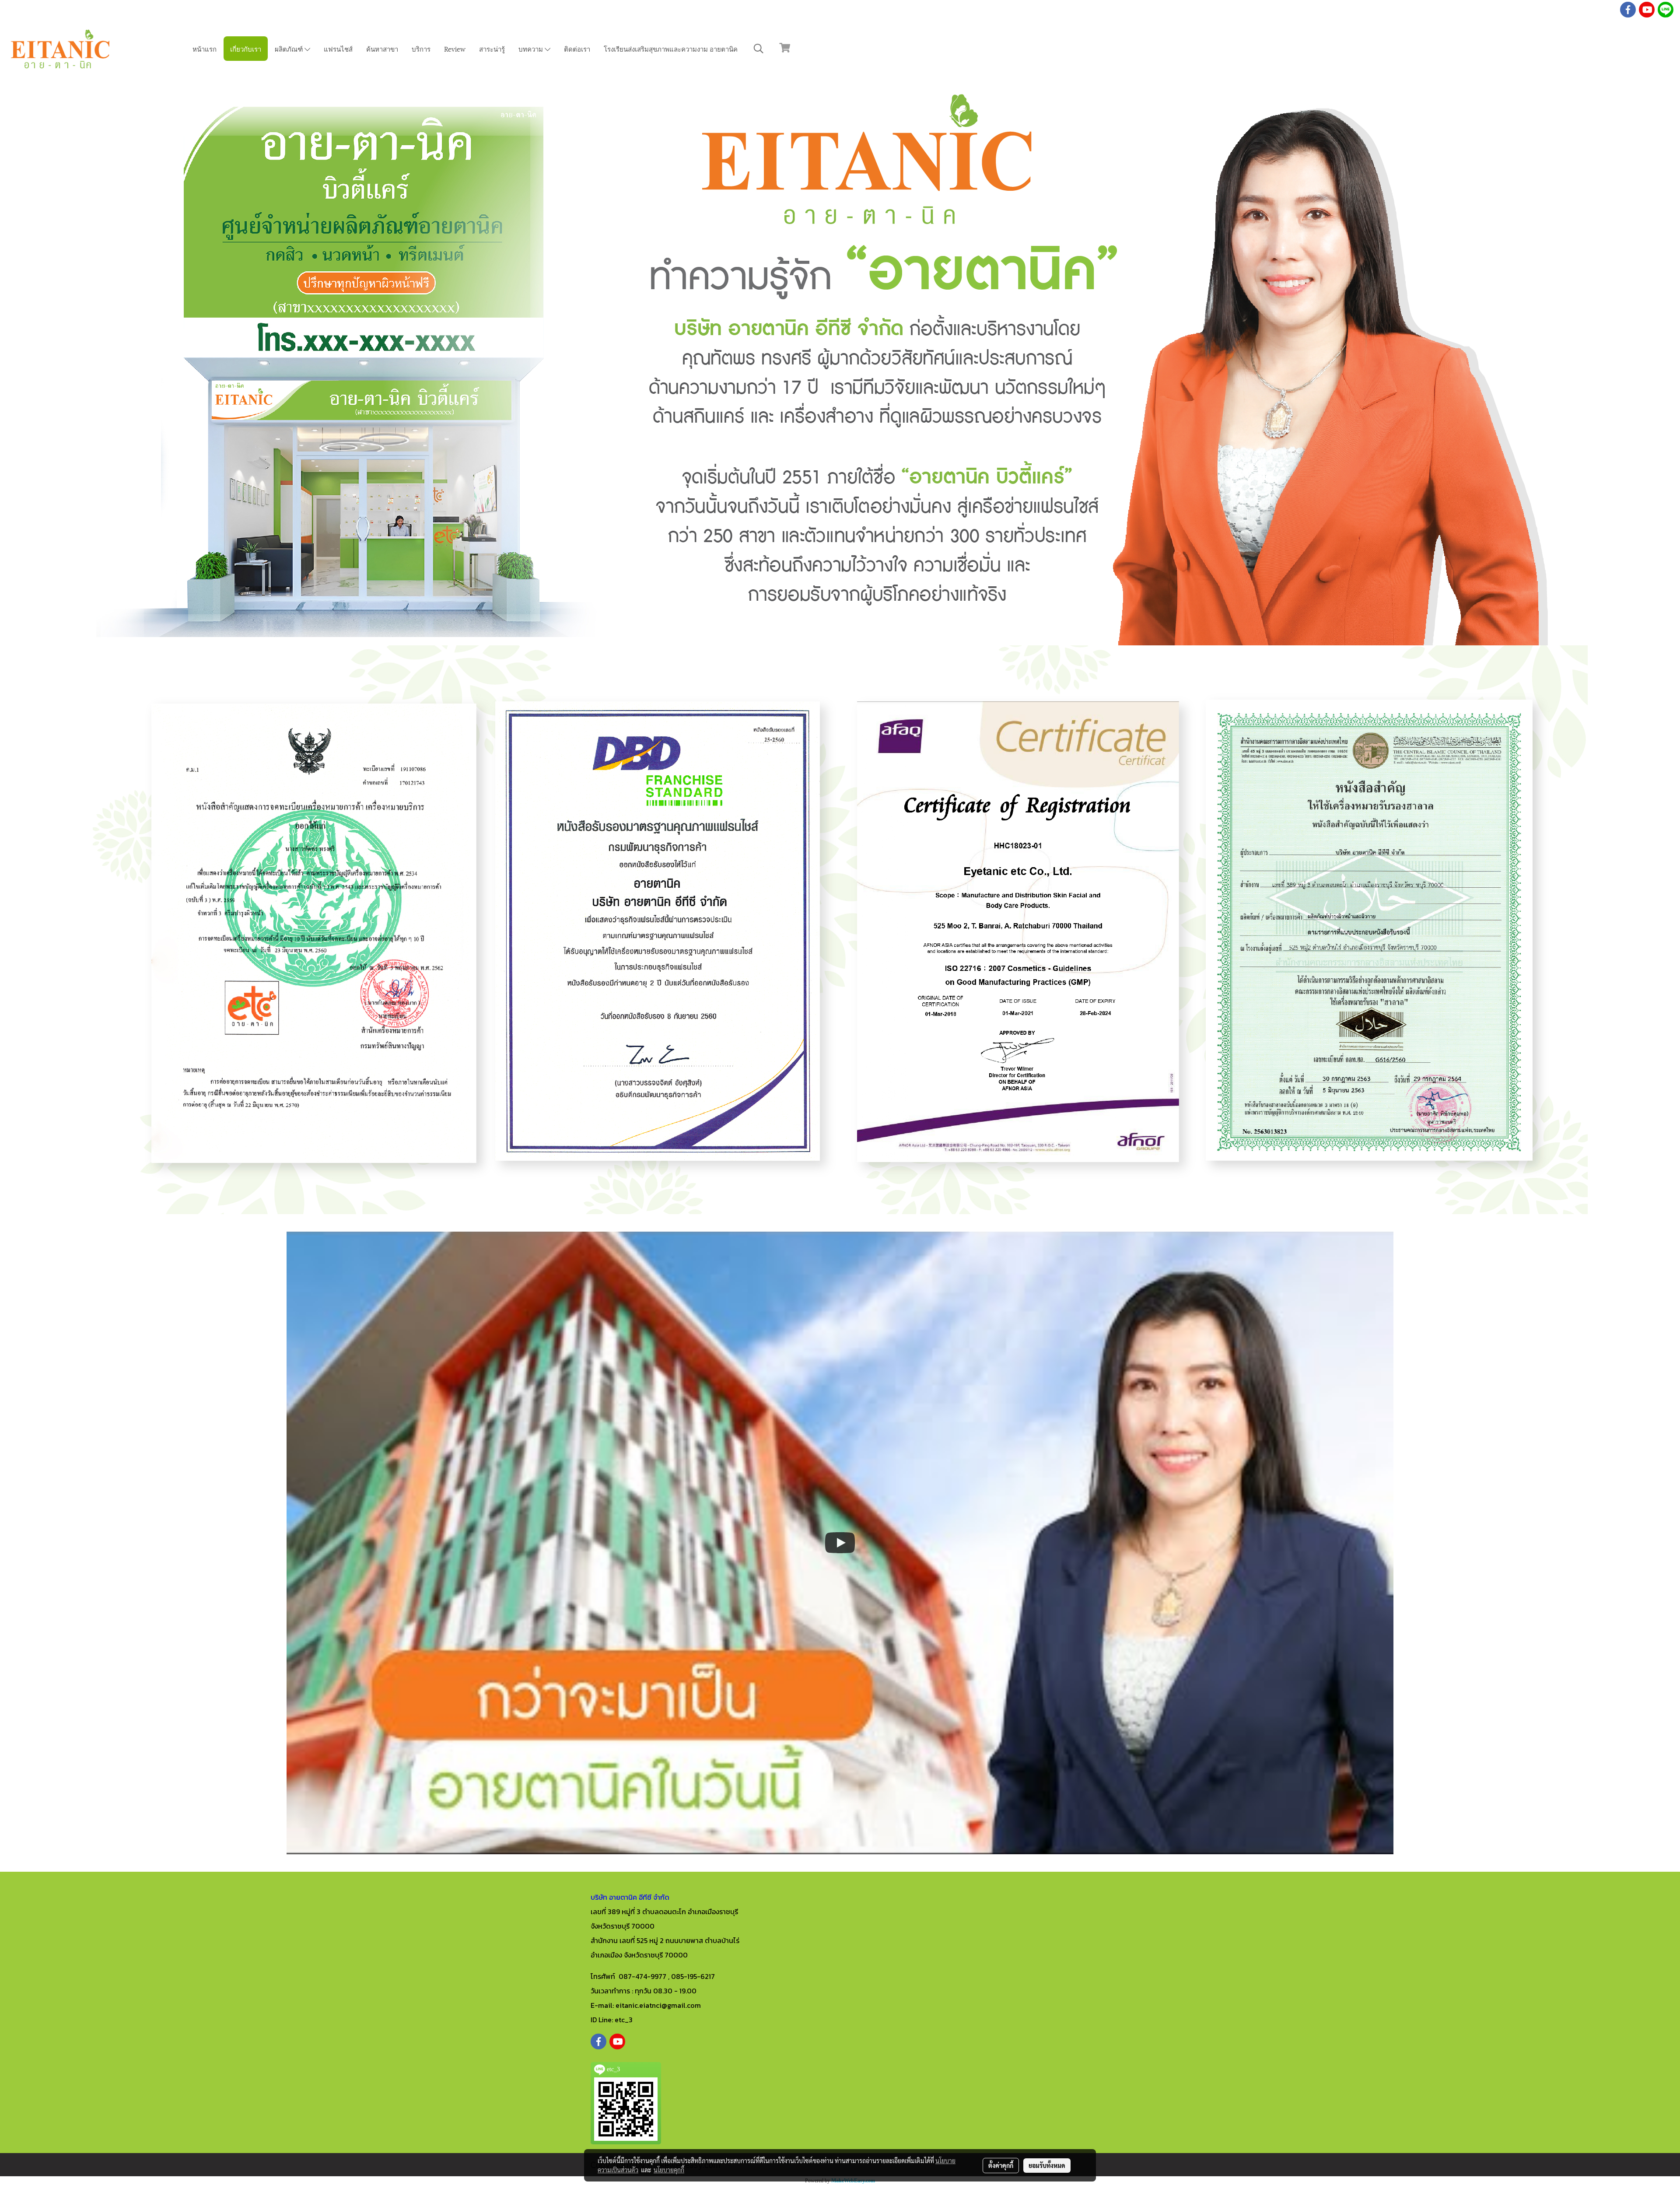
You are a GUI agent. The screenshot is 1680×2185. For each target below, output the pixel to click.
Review (455, 49)
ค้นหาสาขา (382, 49)
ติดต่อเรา (577, 49)
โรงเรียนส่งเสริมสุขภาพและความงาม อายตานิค (671, 49)
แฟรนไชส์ (338, 49)
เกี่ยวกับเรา (246, 49)
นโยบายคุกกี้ (669, 2170)
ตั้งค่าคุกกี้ (1001, 2165)
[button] (759, 49)
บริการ (421, 49)
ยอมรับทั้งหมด (1047, 2165)
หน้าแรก (205, 49)
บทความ (532, 49)
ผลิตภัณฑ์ (290, 49)
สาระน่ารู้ (492, 49)
